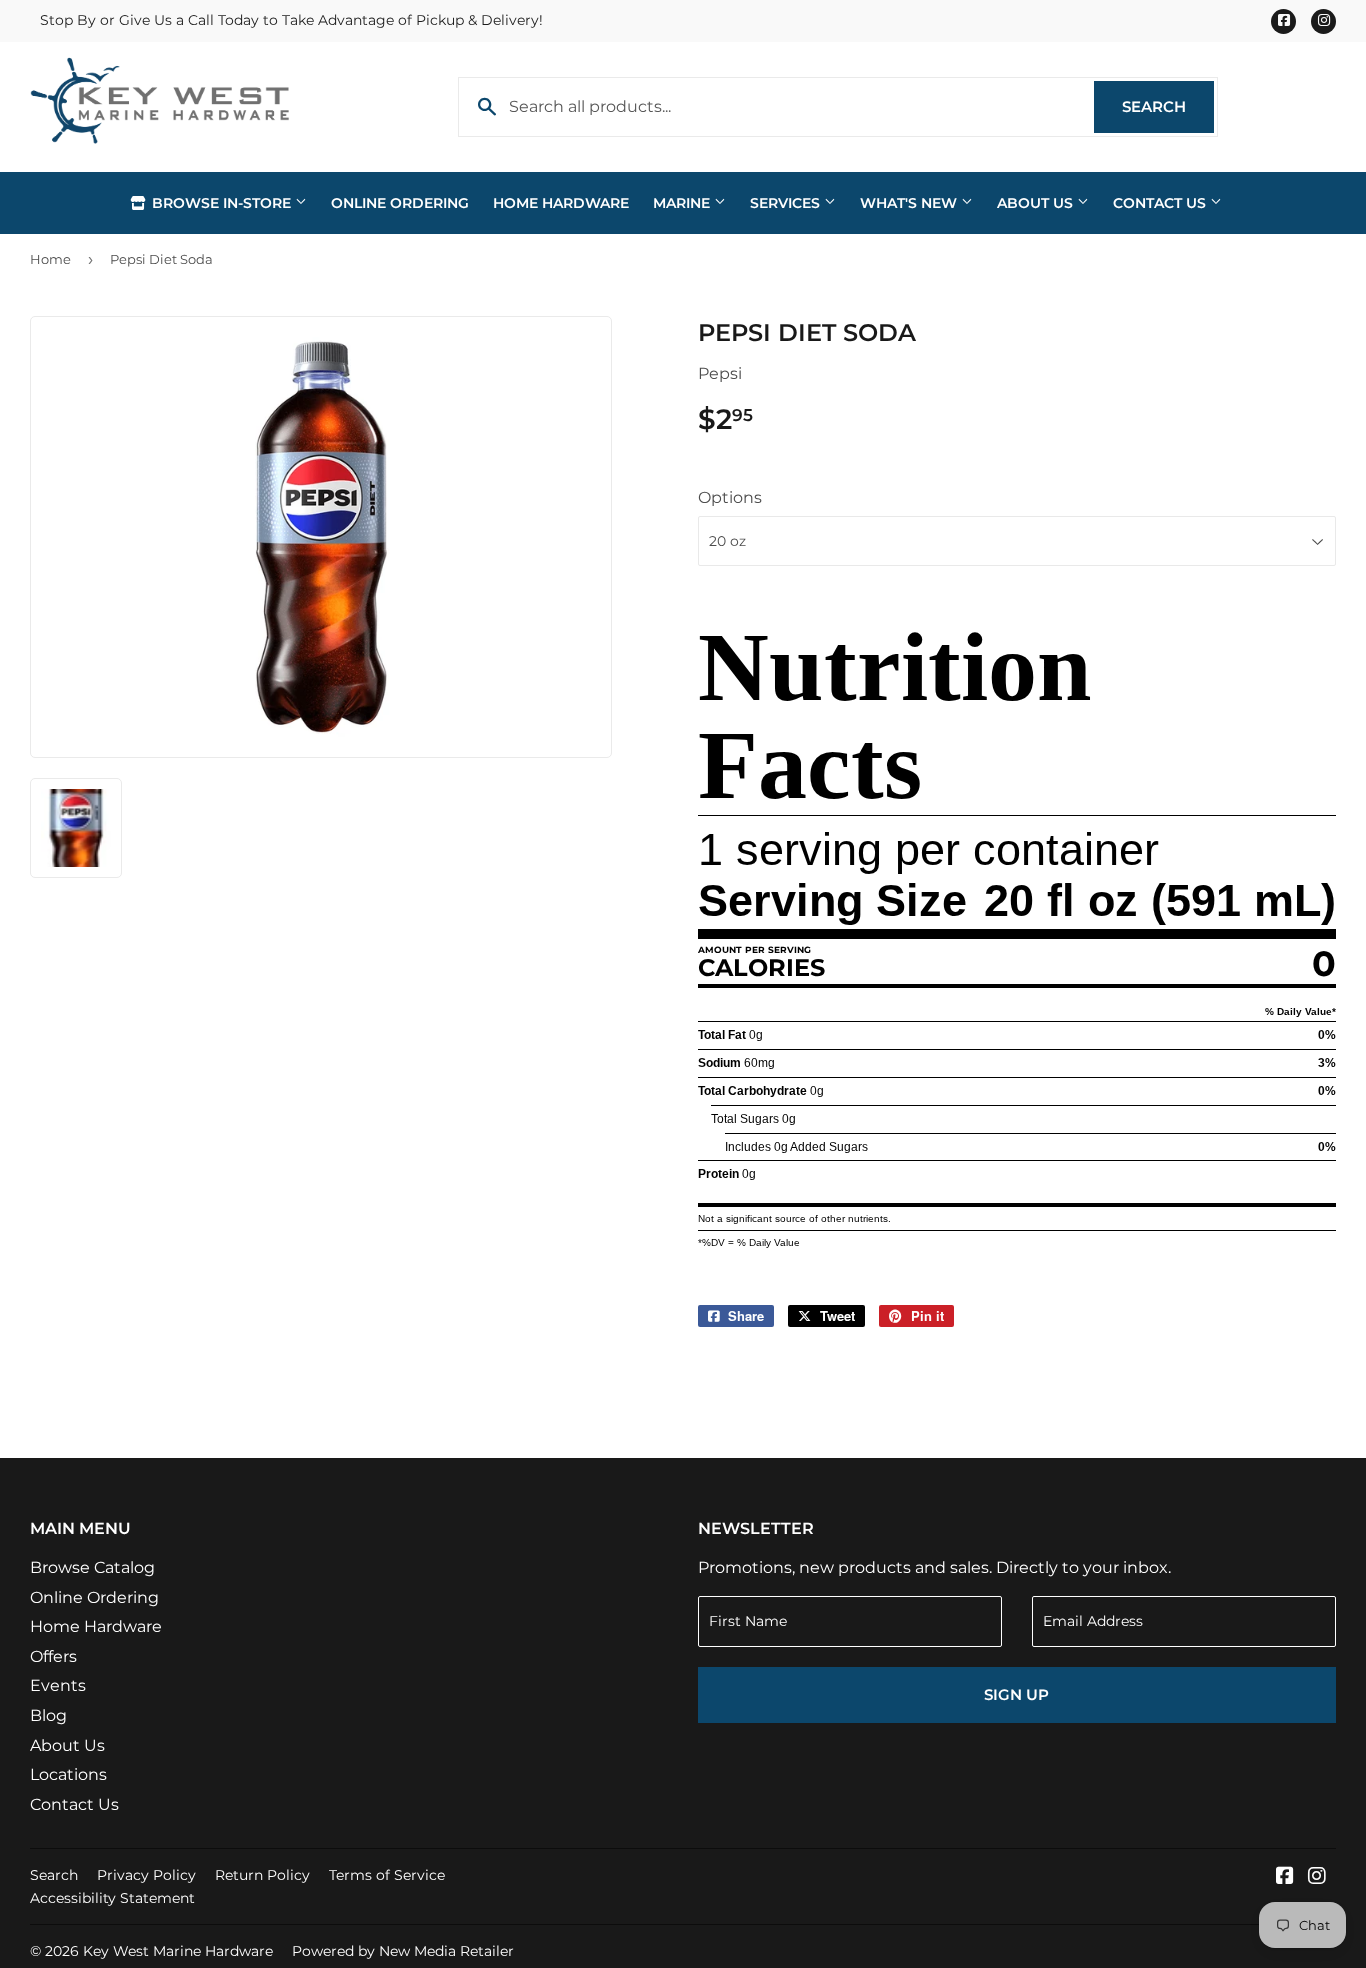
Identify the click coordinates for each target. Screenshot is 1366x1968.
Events (58, 1685)
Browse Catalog (92, 1567)
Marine (683, 203)
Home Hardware (561, 203)
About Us (1037, 203)
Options (730, 497)
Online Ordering (400, 203)
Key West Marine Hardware (178, 1951)
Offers (53, 1656)
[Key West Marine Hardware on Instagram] (1317, 1877)
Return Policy (262, 1875)
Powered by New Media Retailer (403, 1951)
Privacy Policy (146, 1875)
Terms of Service (387, 1875)
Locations (68, 1774)
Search (1168, 106)
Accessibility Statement (112, 1898)
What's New (910, 203)
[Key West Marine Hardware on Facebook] (1285, 1877)
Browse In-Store (221, 203)
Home (50, 259)
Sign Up (1016, 1694)
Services (787, 203)
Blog (48, 1715)
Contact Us (1161, 203)
